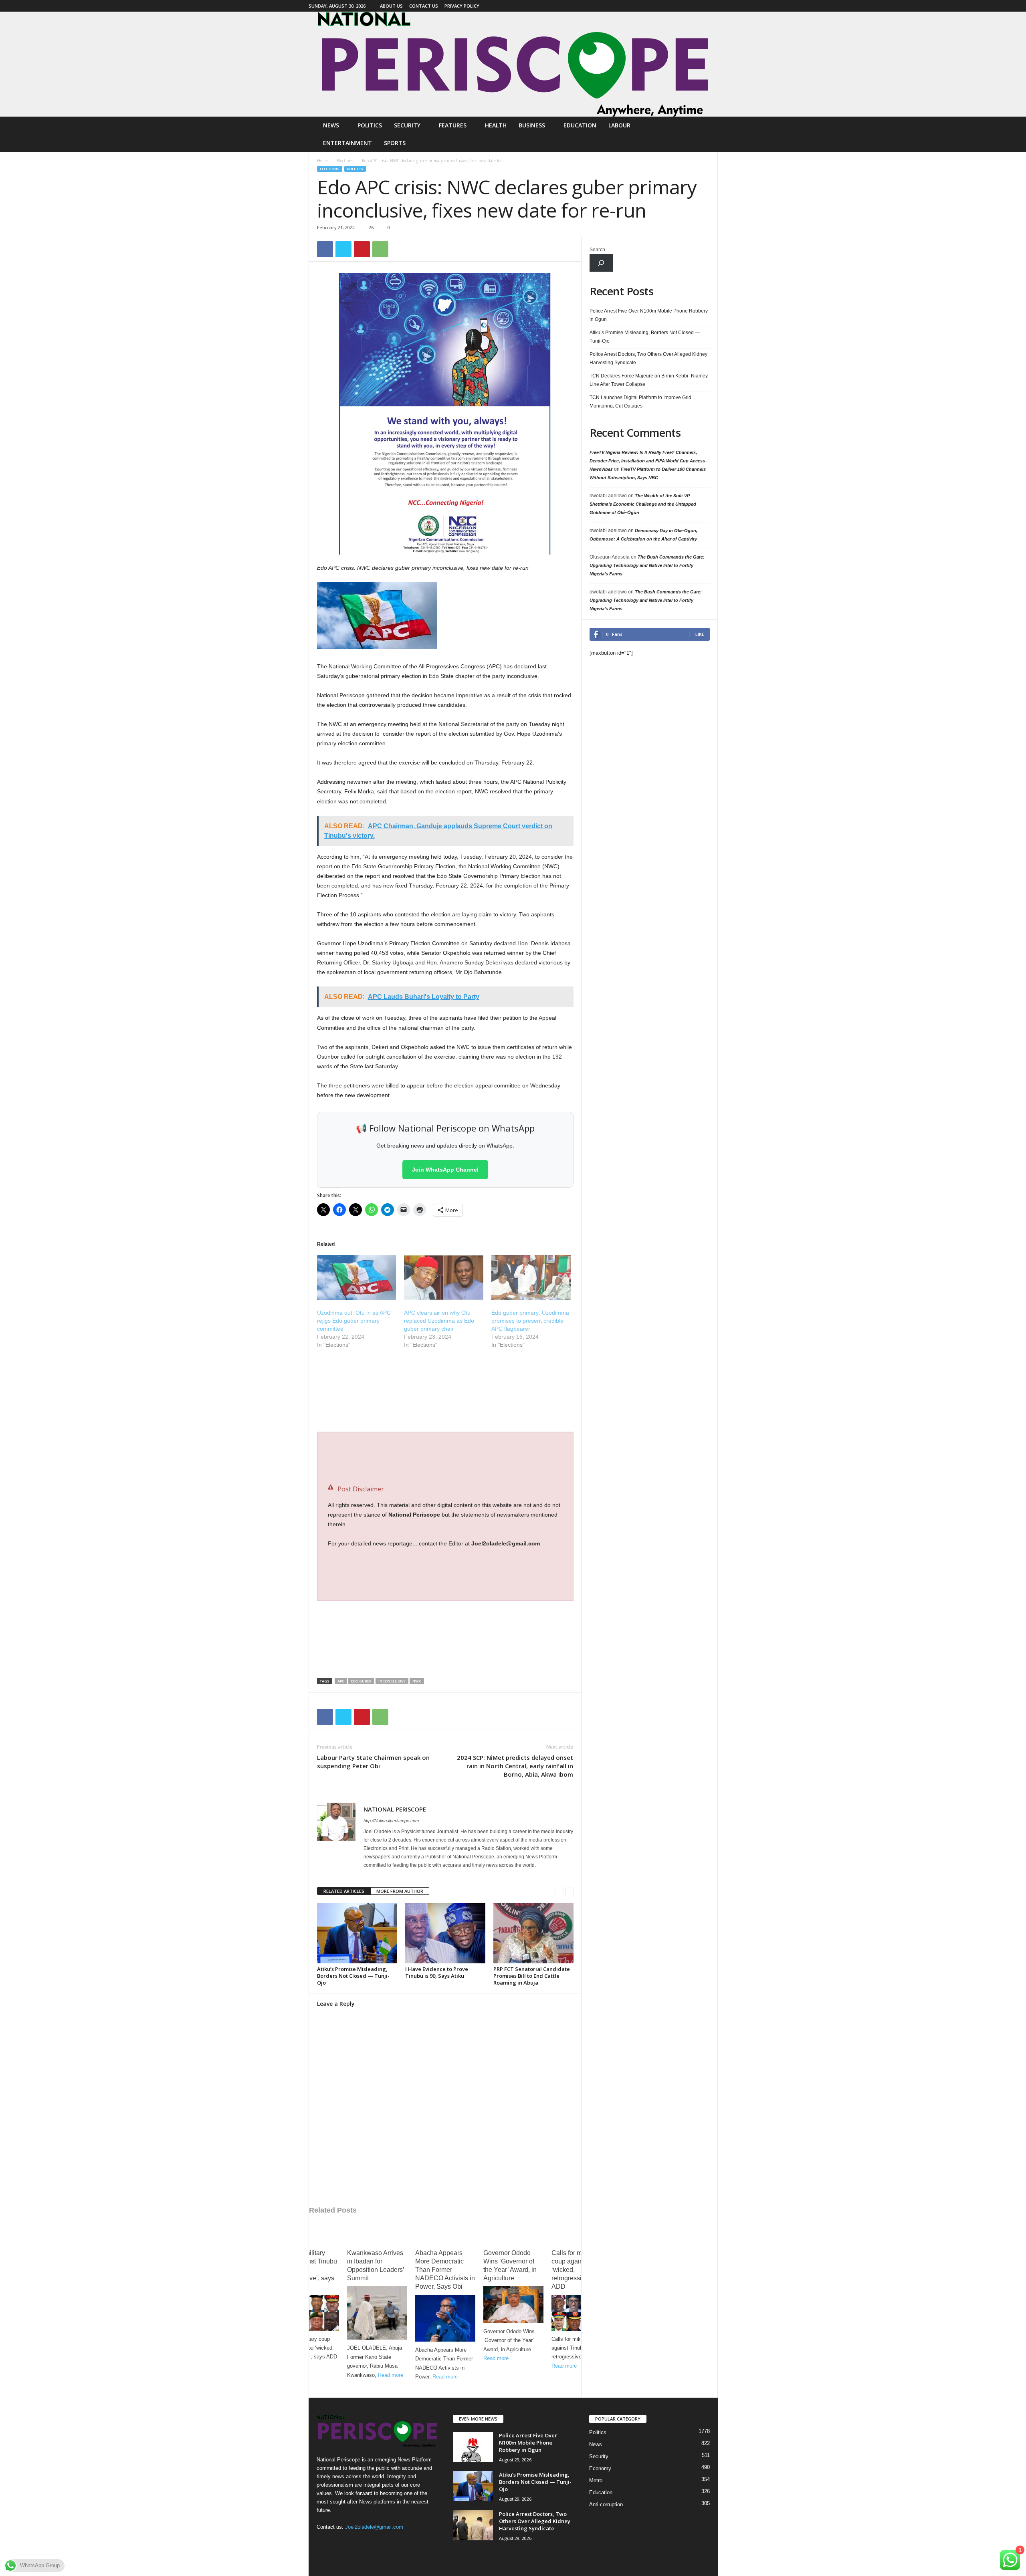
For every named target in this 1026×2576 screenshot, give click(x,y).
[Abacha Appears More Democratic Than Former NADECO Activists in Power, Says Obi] (377, 2318)
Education (580, 125)
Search (597, 250)
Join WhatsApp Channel (445, 1170)
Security (407, 125)
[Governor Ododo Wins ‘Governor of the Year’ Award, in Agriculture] (445, 2305)
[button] (706, 134)
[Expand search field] (602, 263)
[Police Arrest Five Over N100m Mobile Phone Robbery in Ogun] (473, 2447)
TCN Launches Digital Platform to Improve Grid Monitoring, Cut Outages (640, 402)
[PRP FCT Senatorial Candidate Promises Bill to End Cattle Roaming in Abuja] (533, 1933)
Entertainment (347, 143)
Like (700, 634)
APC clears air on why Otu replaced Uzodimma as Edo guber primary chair (439, 1321)
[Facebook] (712, 6)
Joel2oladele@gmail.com (374, 2527)
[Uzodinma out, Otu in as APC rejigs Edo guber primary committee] (357, 1278)
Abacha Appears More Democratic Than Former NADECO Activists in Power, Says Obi (377, 2270)
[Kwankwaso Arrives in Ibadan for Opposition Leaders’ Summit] (309, 2313)
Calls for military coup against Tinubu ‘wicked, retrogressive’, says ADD (512, 2270)
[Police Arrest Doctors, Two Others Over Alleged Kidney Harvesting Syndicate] (473, 2525)
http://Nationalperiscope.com (391, 1821)
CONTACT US (424, 6)
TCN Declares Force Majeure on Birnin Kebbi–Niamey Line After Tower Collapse (649, 380)
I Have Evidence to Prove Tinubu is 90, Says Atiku (437, 1972)
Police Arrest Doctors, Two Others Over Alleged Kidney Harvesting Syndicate (648, 358)
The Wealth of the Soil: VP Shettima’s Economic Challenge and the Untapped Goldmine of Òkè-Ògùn (643, 504)
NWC (417, 1681)
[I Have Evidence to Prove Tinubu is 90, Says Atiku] (445, 1933)
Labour (619, 125)
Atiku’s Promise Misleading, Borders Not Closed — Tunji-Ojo (353, 1976)
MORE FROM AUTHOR (400, 1891)
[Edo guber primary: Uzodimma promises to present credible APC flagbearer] (531, 1278)
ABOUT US (391, 6)
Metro (596, 2480)
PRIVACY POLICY (462, 6)
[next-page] (569, 1891)
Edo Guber (361, 1681)
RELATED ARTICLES (344, 1891)
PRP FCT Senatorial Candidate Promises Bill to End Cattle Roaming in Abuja (532, 1976)
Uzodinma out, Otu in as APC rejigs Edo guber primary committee (354, 1321)
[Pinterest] (362, 249)
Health (496, 125)
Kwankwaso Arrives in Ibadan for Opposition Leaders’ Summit (307, 2265)
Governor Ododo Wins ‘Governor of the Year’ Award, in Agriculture (442, 2265)
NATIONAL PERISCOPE (395, 1809)
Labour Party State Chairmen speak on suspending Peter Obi (373, 1762)
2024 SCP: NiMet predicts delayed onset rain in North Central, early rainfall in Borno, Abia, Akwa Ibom (515, 1766)
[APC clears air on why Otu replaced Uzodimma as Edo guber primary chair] (444, 1278)
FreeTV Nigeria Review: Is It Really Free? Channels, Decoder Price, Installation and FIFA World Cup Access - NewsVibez (649, 461)
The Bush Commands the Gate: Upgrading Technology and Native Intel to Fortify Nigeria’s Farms (647, 565)
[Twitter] (343, 249)
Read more (322, 2375)
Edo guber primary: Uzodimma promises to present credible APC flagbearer (530, 1321)
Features (453, 125)
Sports (395, 143)
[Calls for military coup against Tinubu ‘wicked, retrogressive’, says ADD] (513, 2313)
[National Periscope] (513, 64)
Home (322, 161)
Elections (345, 161)
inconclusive (392, 1681)
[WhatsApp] (380, 249)
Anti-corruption (606, 2504)
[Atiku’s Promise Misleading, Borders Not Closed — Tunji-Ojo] (357, 1933)
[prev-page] (559, 1891)
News (331, 125)
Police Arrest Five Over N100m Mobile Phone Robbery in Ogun (649, 315)
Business (532, 125)
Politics (370, 125)
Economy (600, 2468)
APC (341, 1681)
